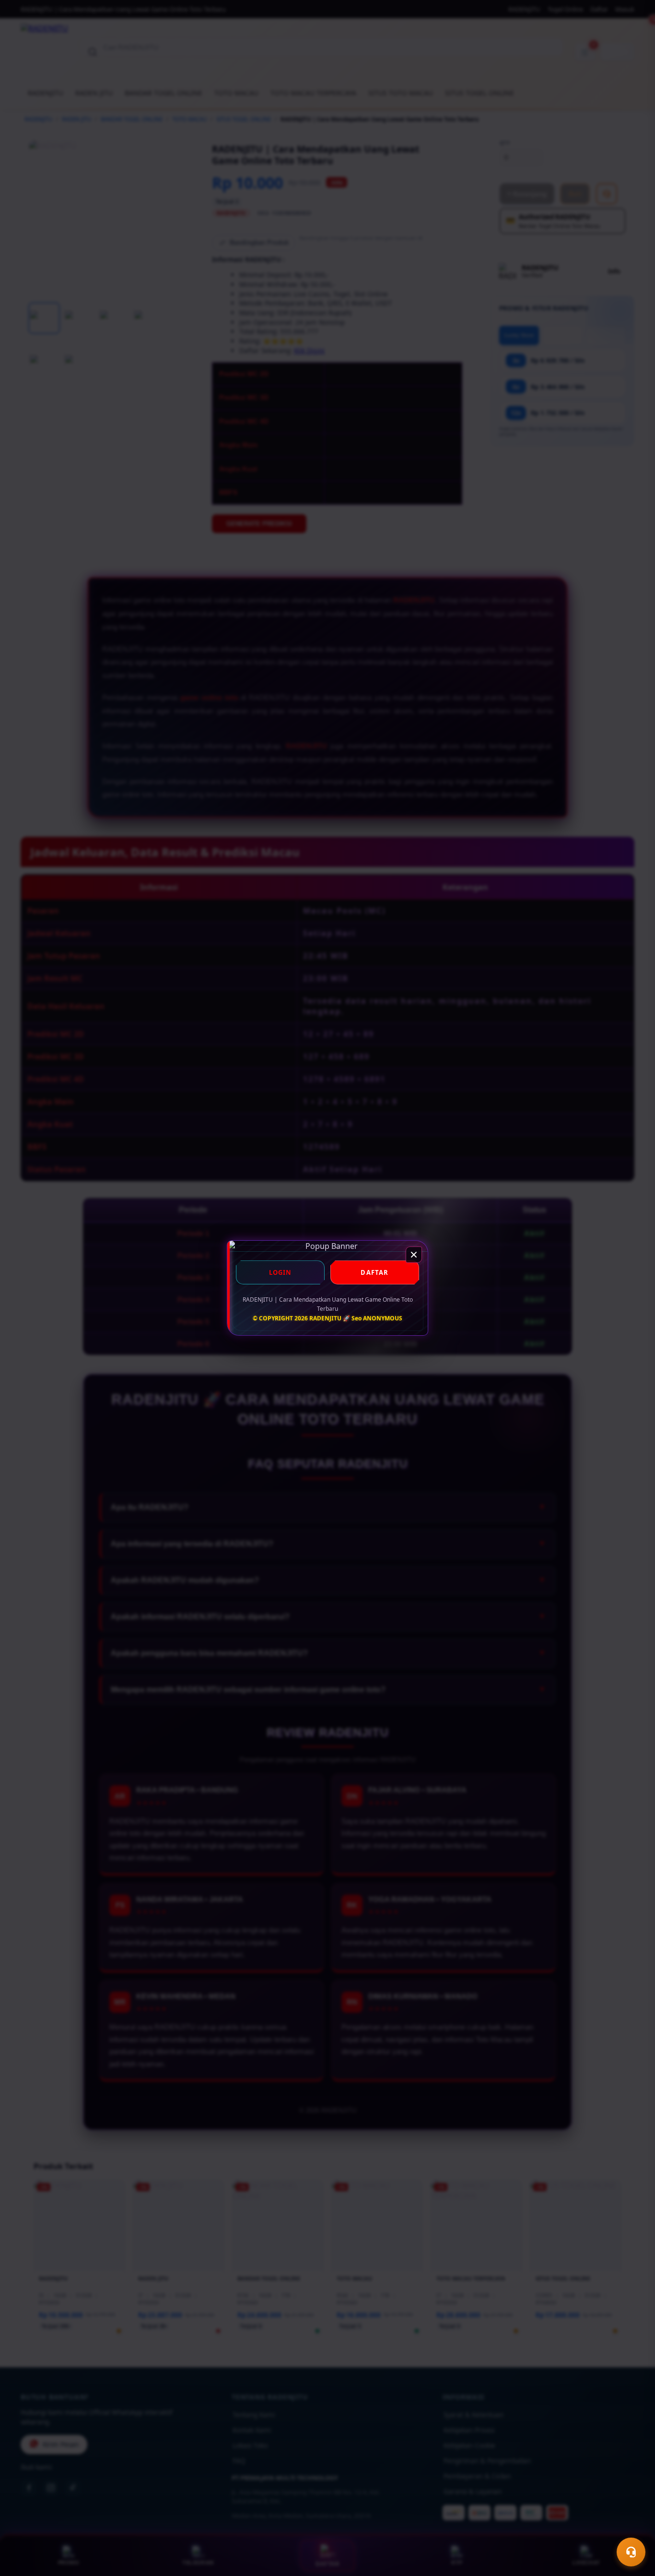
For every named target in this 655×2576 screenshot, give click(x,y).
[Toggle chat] (631, 2552)
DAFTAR (374, 1272)
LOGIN (281, 1272)
